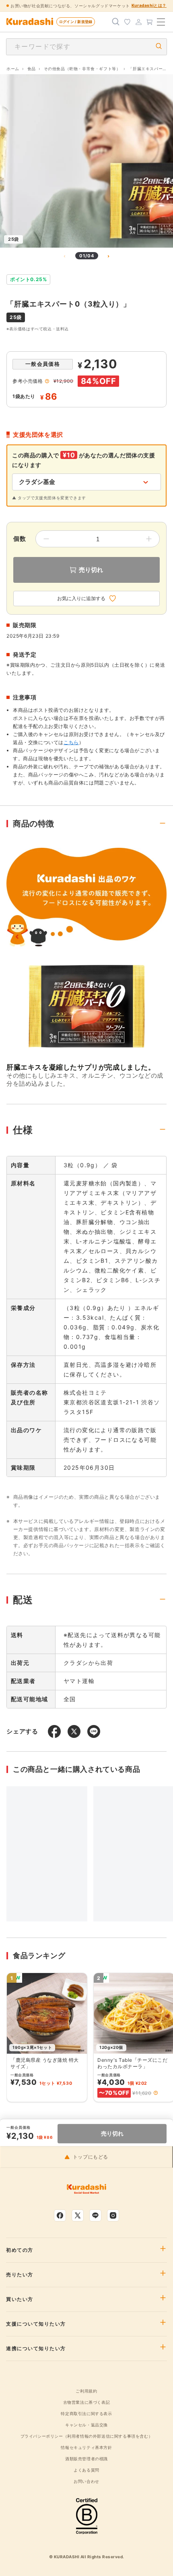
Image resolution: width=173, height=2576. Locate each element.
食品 (32, 69)
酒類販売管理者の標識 (86, 2459)
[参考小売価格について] (47, 381)
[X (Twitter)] (78, 2215)
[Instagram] (113, 2215)
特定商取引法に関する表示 (86, 2413)
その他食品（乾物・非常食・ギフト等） (82, 69)
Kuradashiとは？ (149, 5)
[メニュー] (161, 22)
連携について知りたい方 (36, 2349)
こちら (71, 742)
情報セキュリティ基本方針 (86, 2447)
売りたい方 (20, 2275)
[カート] (150, 22)
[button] (156, 2093)
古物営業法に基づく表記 (87, 2402)
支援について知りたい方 (36, 2324)
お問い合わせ (86, 2481)
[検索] (116, 22)
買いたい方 (20, 2299)
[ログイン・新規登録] (138, 22)
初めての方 (20, 2250)
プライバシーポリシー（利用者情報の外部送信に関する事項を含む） (87, 2436)
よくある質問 (86, 2470)
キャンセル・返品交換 (86, 2425)
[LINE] (95, 2215)
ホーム (13, 69)
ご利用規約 (86, 2391)
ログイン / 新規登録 (76, 22)
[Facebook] (60, 2215)
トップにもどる (91, 2157)
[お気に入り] (127, 22)
